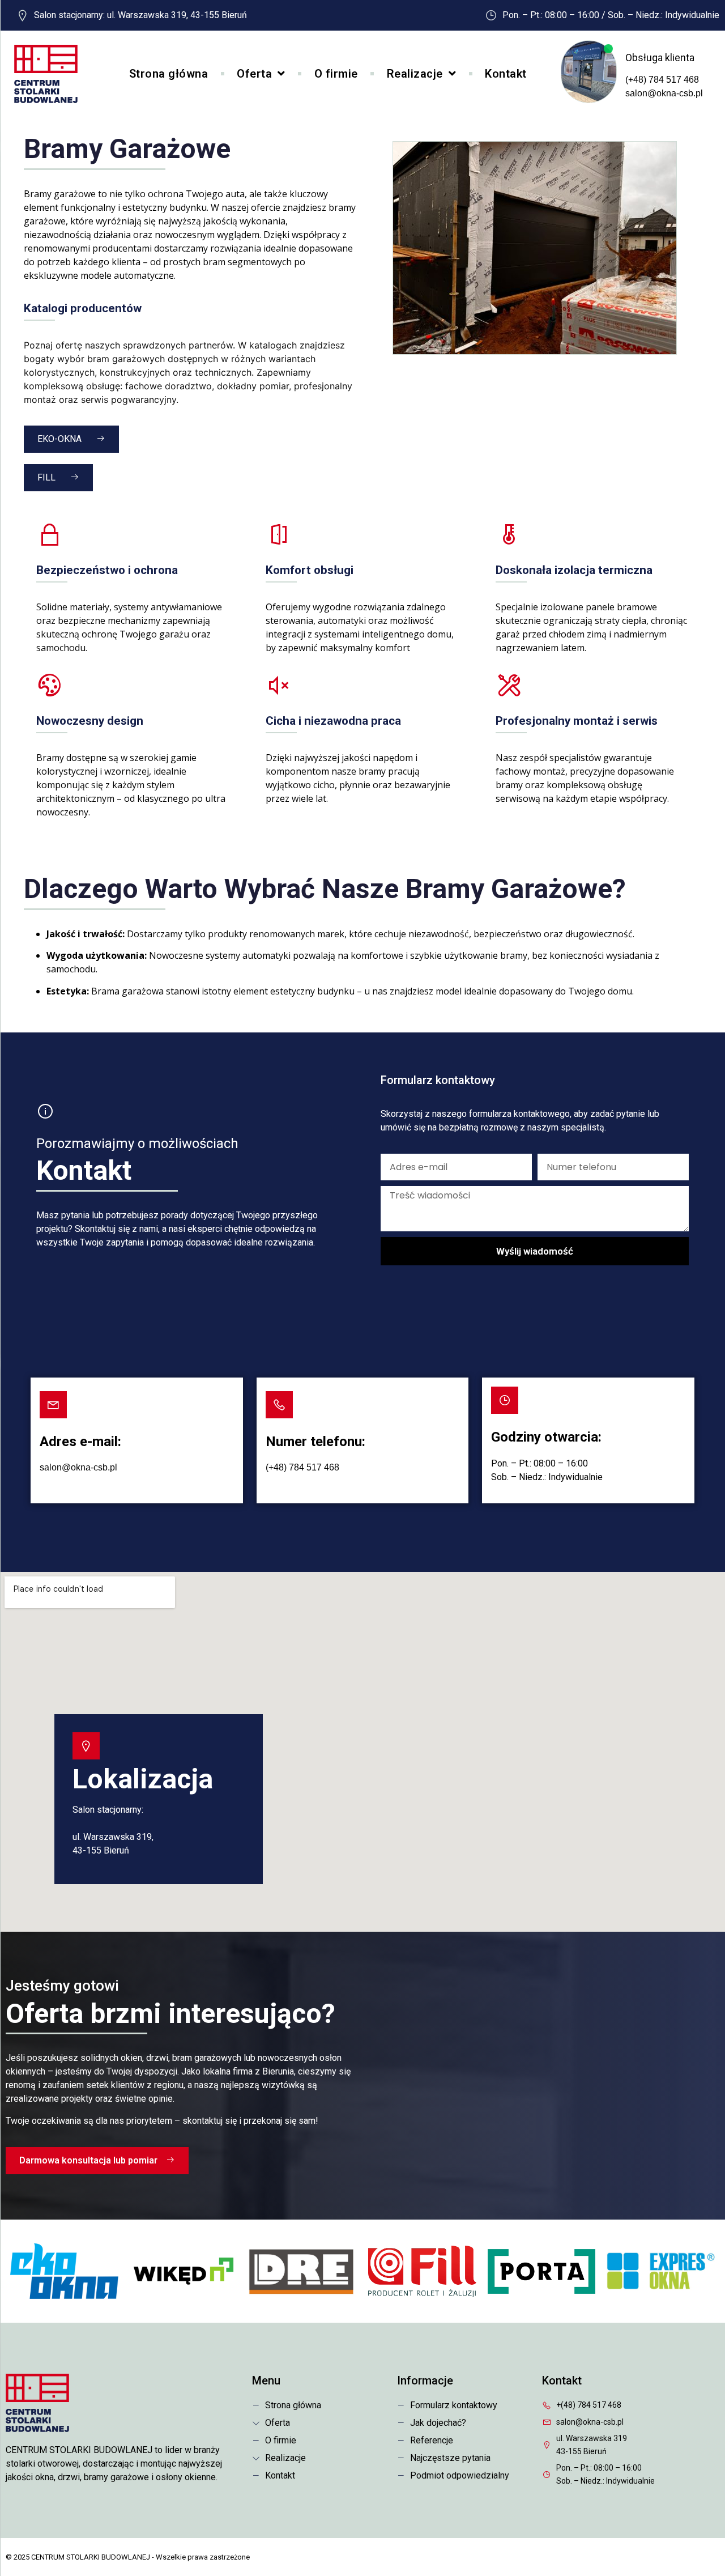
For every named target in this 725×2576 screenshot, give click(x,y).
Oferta (254, 74)
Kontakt (506, 74)
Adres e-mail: (80, 1442)
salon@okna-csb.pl (664, 93)
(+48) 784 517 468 (662, 80)
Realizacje (415, 74)
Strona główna (169, 74)
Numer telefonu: (315, 1442)
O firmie (336, 74)
